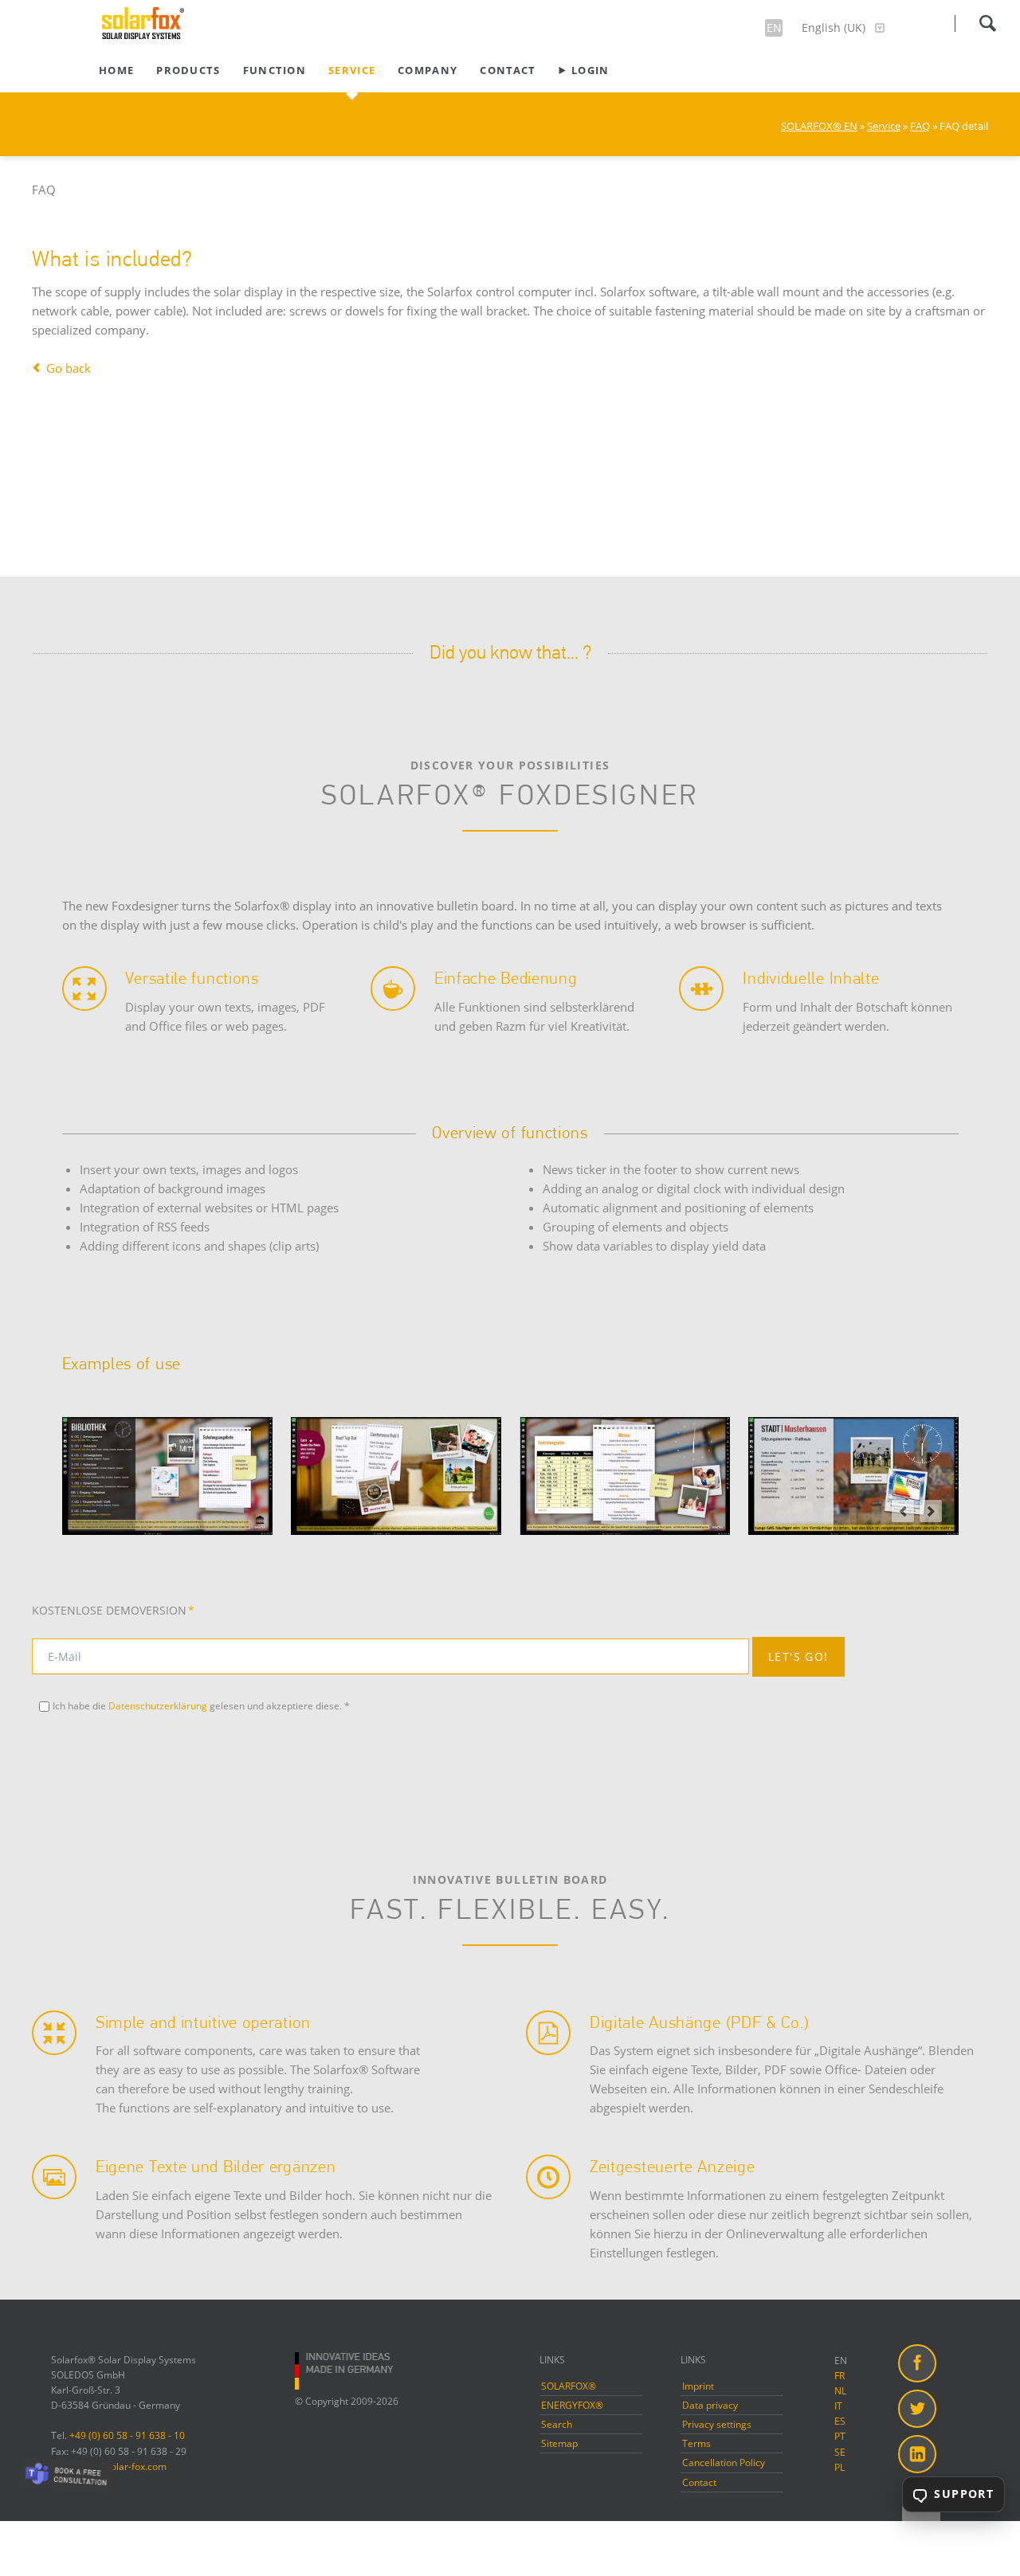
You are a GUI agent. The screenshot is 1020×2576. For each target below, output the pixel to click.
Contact (508, 70)
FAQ (920, 126)
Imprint (698, 2386)
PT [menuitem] (840, 2436)
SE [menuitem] (840, 2452)
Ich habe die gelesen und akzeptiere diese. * (201, 1706)
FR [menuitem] (840, 2376)
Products (188, 70)
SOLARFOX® (569, 2386)
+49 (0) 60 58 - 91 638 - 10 (127, 2435)
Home (116, 70)
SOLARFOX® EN (819, 126)
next (931, 1511)
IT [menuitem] (838, 2406)
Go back (69, 368)
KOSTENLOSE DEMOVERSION (113, 1611)
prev (903, 1511)
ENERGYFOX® (572, 2405)
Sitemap (559, 2443)
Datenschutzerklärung (158, 1706)
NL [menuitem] (840, 2391)
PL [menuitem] (840, 2467)
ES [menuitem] (840, 2421)
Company (428, 70)
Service (352, 70)
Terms (696, 2443)
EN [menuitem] (841, 2361)
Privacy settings (717, 2424)
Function (275, 70)
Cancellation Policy (724, 2462)
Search (987, 23)
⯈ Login (583, 70)
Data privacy (710, 2405)
